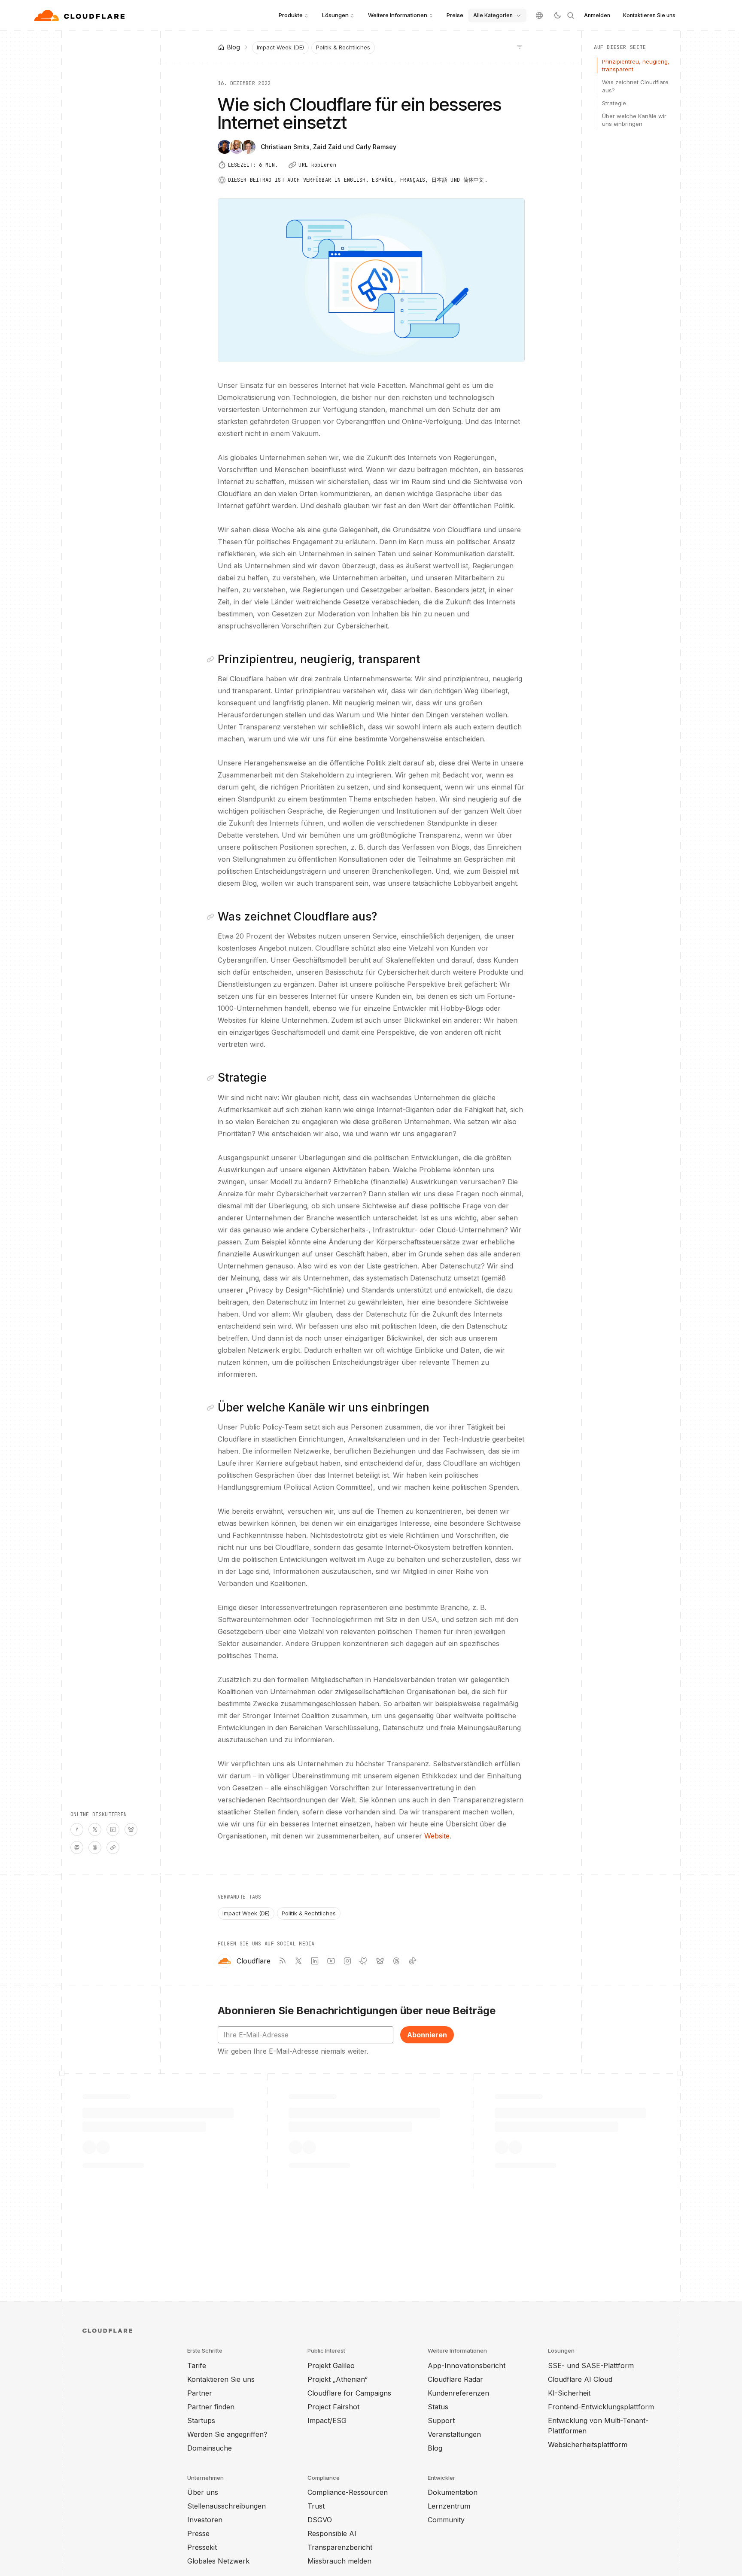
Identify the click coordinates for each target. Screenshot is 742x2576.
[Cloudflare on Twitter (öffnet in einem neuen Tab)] (298, 1961)
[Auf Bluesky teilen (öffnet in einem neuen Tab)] (131, 1829)
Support (441, 2421)
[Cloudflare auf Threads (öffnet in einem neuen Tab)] (396, 1961)
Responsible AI (332, 2533)
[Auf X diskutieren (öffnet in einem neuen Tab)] (95, 1829)
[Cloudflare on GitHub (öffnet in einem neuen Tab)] (364, 1961)
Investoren (205, 2520)
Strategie (614, 103)
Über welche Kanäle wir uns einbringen (634, 120)
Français (413, 180)
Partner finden (211, 2407)
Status (438, 2407)
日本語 (439, 180)
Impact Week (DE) (280, 47)
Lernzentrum (449, 2506)
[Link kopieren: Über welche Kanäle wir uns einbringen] (212, 1408)
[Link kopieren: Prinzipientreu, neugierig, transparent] (212, 659)
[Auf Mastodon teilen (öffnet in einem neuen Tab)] (77, 1847)
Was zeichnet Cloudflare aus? (635, 86)
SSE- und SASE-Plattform (591, 2366)
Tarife (197, 2366)
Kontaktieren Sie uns (649, 15)
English (355, 180)
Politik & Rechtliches (343, 47)
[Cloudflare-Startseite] (81, 15)
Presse (198, 2533)
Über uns (203, 2492)
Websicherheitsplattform (588, 2445)
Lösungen (335, 15)
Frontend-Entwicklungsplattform (601, 2407)
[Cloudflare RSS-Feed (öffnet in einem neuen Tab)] (282, 1961)
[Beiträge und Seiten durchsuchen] (571, 15)
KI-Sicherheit (569, 2393)
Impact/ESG (327, 2421)
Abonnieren (427, 2035)
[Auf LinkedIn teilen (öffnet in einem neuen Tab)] (113, 1829)
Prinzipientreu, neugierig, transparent (636, 65)
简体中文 (474, 180)
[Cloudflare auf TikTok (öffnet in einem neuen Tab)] (413, 1961)
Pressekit (202, 2547)
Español (383, 180)
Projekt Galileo (331, 2366)
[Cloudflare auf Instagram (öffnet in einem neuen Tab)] (347, 1961)
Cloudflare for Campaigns (349, 2393)
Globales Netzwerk (218, 2561)
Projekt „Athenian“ (338, 2379)
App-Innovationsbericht (467, 2366)
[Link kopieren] (113, 1847)
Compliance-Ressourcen (348, 2492)
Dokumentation (453, 2492)
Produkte (291, 15)
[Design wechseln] (557, 15)
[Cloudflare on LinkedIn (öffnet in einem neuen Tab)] (315, 1961)
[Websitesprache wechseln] (539, 15)
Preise (455, 15)
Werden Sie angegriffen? (227, 2434)
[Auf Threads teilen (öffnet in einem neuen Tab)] (95, 1847)
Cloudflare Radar (455, 2379)
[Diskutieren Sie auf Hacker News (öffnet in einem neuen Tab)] (77, 1829)
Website (437, 1836)
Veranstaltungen (454, 2434)
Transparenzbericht (340, 2547)
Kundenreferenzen (458, 2393)
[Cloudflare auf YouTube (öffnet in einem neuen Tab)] (331, 1961)
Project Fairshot (333, 2407)
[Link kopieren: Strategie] (212, 1078)
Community (446, 2520)
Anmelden (597, 15)
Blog (435, 2448)
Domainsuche (210, 2448)
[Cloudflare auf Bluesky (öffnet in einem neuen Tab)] (380, 1961)
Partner (200, 2393)
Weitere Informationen (398, 15)
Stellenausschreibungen (227, 2506)
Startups (201, 2421)
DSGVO (320, 2520)
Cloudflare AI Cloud (580, 2379)
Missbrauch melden (339, 2561)
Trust (316, 2506)
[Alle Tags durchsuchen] (520, 46)
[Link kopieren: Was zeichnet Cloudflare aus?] (212, 917)
